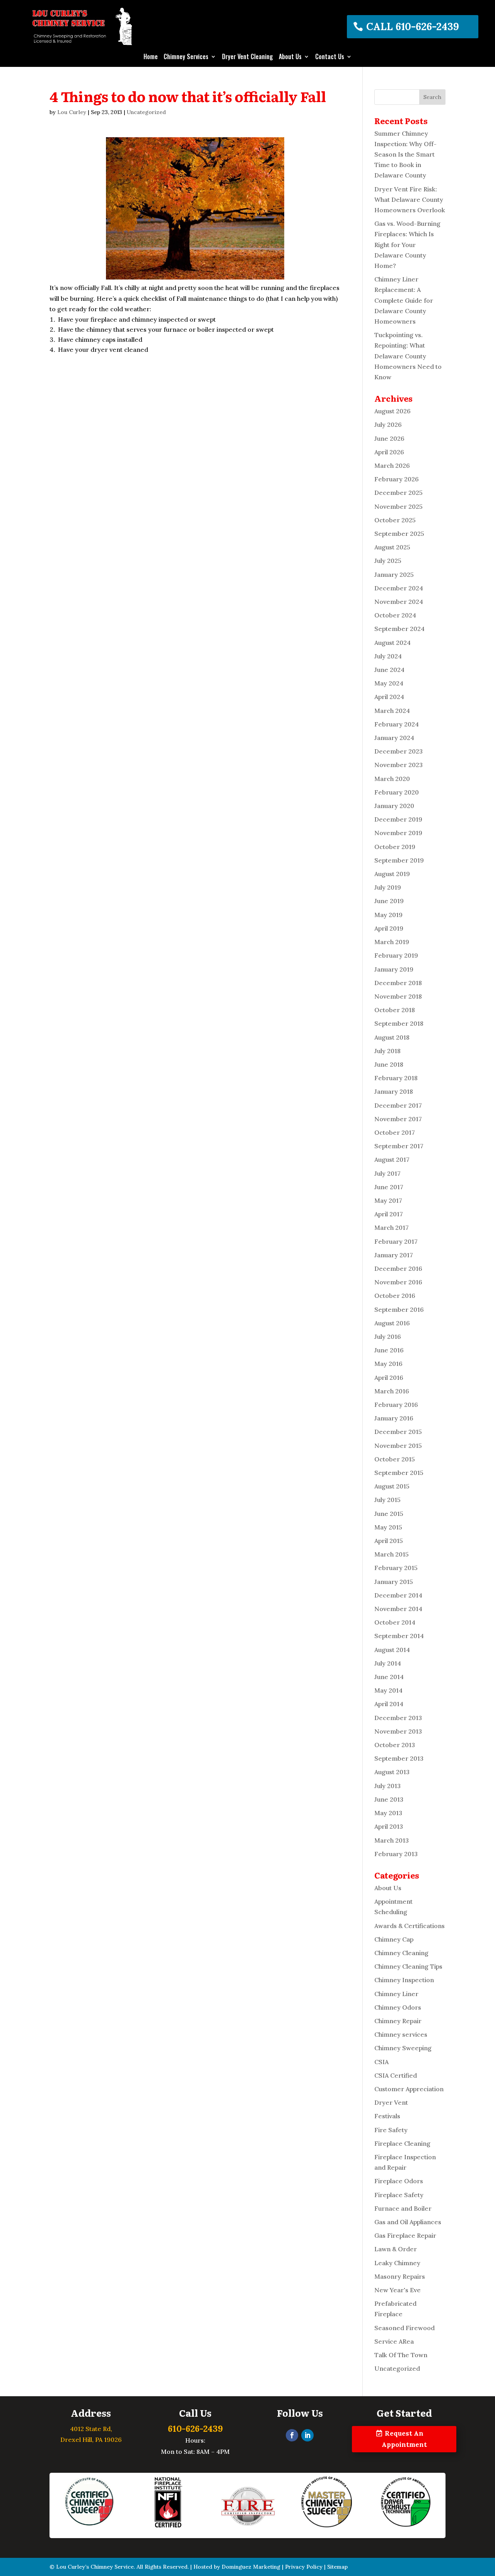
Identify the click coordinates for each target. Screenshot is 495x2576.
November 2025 (399, 506)
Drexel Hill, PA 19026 (91, 2440)
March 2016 (392, 1391)
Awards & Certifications (410, 1926)
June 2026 (389, 438)
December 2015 (398, 1432)
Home (151, 57)
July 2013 (387, 1786)
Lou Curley (72, 112)
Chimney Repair (398, 2021)
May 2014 (388, 1690)
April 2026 (389, 452)
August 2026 (393, 411)
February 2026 (397, 479)
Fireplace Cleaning (402, 2143)
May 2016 (388, 1364)
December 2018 (398, 983)
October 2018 (395, 1010)
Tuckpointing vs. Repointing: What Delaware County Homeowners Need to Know (408, 356)
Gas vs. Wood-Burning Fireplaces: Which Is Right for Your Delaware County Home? (407, 245)
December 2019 (398, 819)
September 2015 (399, 1473)
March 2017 (392, 1227)
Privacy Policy (304, 2567)
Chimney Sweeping (403, 2048)
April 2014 (389, 1704)
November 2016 (398, 1282)
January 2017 (394, 1255)
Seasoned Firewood (405, 2328)
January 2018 (394, 1091)
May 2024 (389, 683)
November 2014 (398, 1609)
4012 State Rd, (91, 2429)
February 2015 (396, 1568)
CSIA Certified (396, 2075)
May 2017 (388, 1200)
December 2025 (399, 493)
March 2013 (392, 1840)
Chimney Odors (398, 2007)
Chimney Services (186, 57)
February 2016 (396, 1405)
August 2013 (392, 1772)
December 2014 (398, 1595)
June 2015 (389, 1514)
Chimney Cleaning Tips (408, 1966)
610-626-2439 (195, 2429)
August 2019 (392, 874)
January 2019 (394, 969)
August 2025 (392, 547)
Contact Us (330, 57)
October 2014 (395, 1622)
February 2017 (396, 1241)
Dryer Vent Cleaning (247, 57)
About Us (290, 57)
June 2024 (389, 670)
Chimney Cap (394, 1939)
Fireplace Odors (399, 2181)
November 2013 (398, 1731)
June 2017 (389, 1187)
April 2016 (389, 1378)
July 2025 (388, 561)
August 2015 (392, 1486)
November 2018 (398, 996)
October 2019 (395, 847)
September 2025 (399, 534)
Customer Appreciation (409, 2089)
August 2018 (392, 1037)
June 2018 (389, 1064)
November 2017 (398, 1119)
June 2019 (389, 901)
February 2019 (396, 955)
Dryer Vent (391, 2102)
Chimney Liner (396, 1994)
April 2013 (389, 1826)
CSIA (381, 2062)
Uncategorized (146, 112)
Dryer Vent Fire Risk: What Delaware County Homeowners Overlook (410, 199)
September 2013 (399, 1758)
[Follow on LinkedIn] (307, 2435)
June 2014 (389, 1677)
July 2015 (387, 1500)
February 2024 (397, 724)
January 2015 (394, 1582)
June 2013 (389, 1799)
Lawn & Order (396, 2249)
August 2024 (393, 643)
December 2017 (398, 1105)
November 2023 (399, 765)
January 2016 (394, 1418)
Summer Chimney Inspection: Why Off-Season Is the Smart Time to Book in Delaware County (405, 154)
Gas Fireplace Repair (405, 2235)
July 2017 (387, 1173)
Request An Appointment (404, 2439)
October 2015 (395, 1459)
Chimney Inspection (404, 1980)
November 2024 (399, 602)
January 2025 (394, 575)
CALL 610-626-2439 (413, 26)
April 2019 (389, 928)
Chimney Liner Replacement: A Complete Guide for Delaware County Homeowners (404, 300)
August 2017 (392, 1159)
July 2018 (387, 1051)
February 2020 (397, 792)
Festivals (387, 2116)
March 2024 (392, 711)
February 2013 (396, 1854)
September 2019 (399, 860)
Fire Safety (391, 2130)
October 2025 (395, 520)
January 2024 (394, 738)
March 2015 (392, 1554)
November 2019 (398, 833)
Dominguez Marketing (251, 2567)
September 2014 (399, 1636)
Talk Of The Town (401, 2355)
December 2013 (398, 1718)
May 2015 (388, 1527)
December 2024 (399, 588)
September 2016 (399, 1309)
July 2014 (388, 1663)
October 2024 (395, 615)
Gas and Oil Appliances (408, 2222)
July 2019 (388, 887)
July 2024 (388, 656)
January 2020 (394, 806)
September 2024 (399, 629)
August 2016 (392, 1323)
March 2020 (392, 779)
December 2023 (399, 751)
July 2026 (388, 425)
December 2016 (398, 1268)
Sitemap (337, 2567)
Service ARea (394, 2341)
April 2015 (389, 1541)
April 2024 (389, 697)
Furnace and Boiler (403, 2208)
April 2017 (389, 1214)
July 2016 (388, 1337)
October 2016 (395, 1296)
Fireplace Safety (399, 2195)
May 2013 (388, 1813)
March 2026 (392, 465)
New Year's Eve (398, 2290)
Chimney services (401, 2034)
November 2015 (398, 1446)
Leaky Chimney (397, 2263)
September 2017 (399, 1146)
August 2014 (392, 1650)
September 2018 (399, 1023)
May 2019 (388, 915)
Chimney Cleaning (401, 1953)
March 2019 (392, 942)
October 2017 (395, 1132)
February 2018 (396, 1078)
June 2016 (389, 1350)
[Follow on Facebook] (292, 2435)
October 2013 (395, 1745)
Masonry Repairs (400, 2276)
